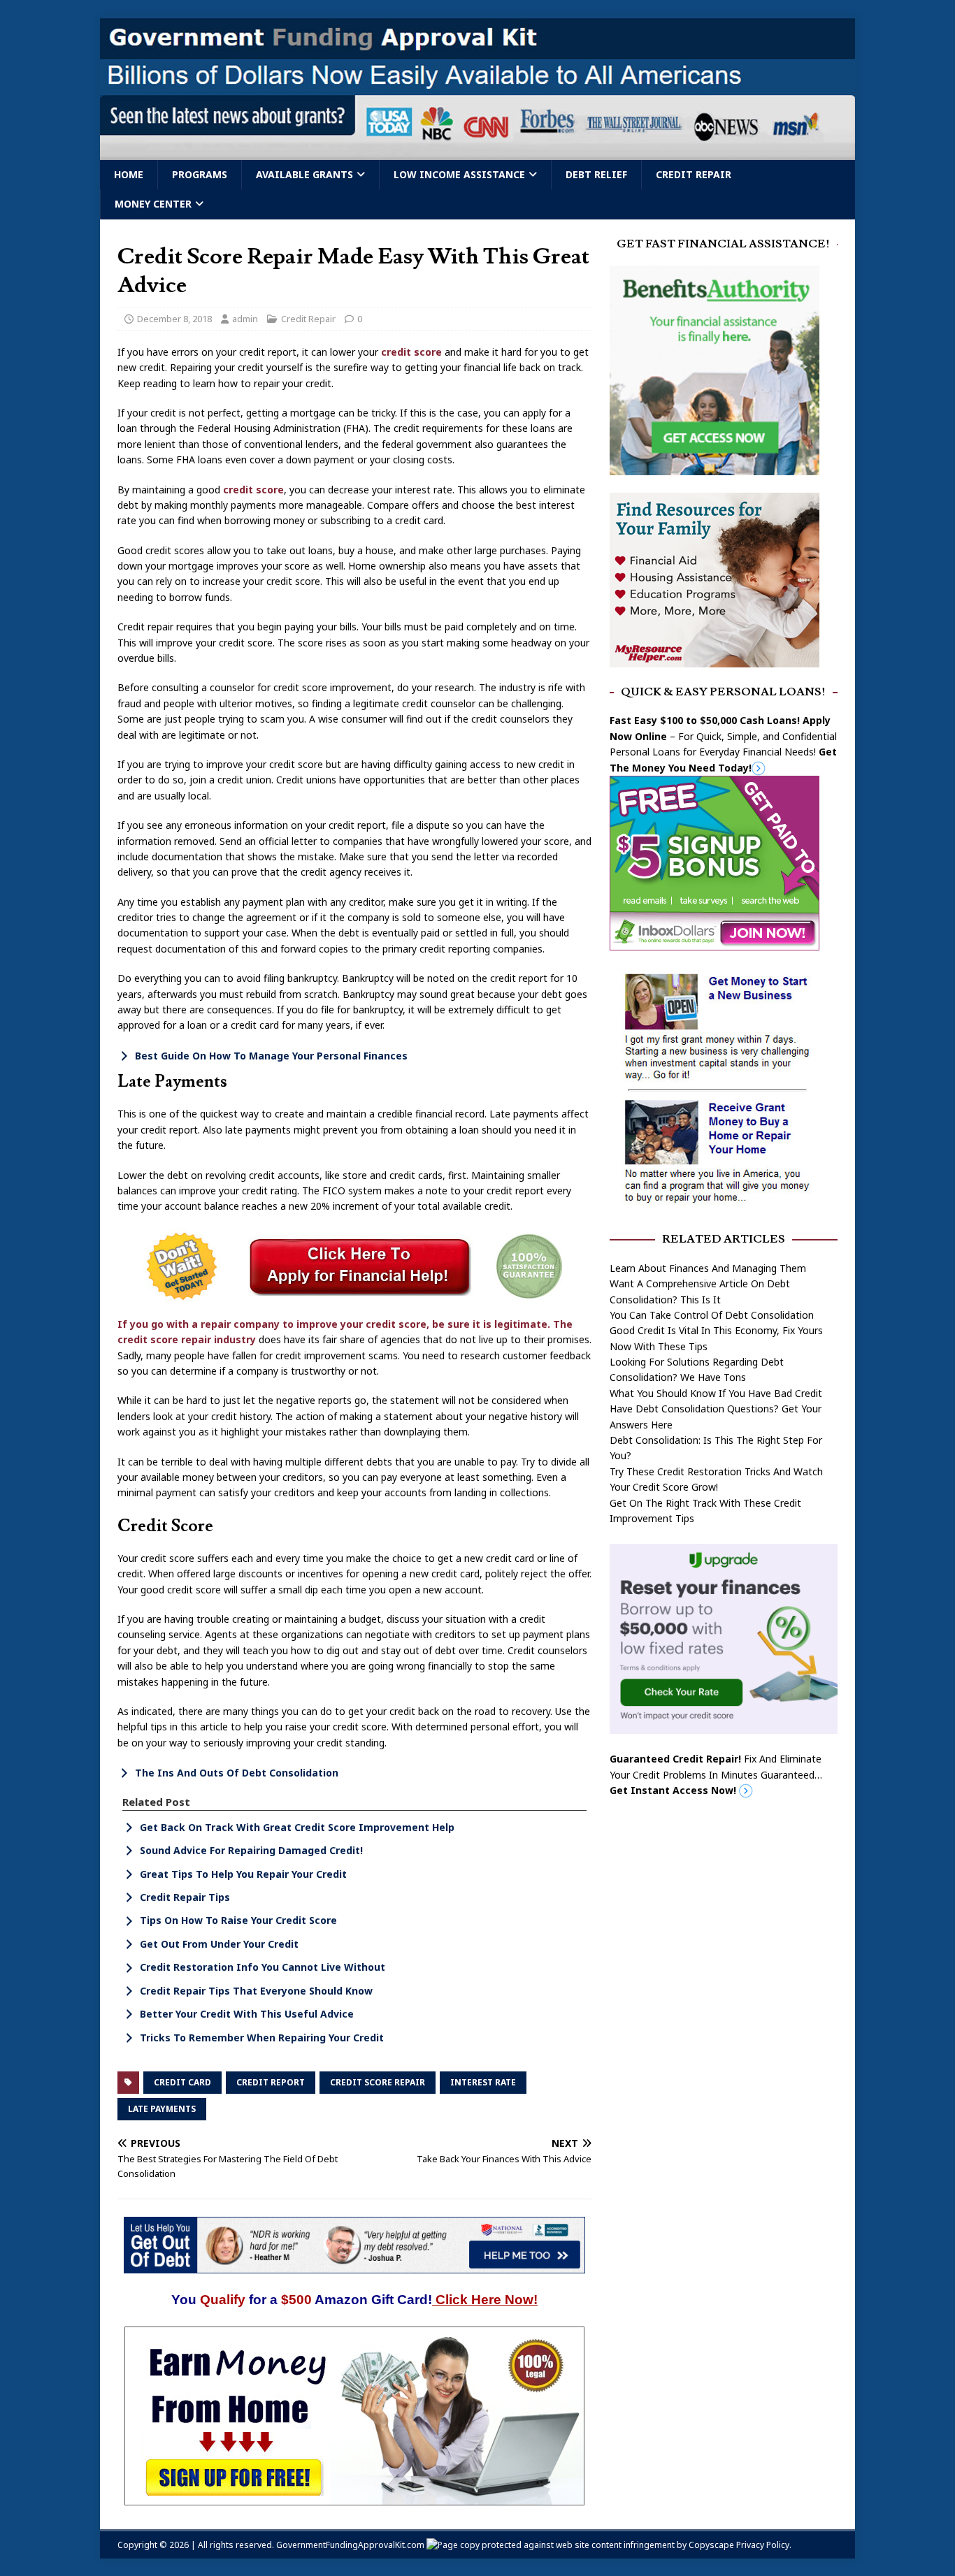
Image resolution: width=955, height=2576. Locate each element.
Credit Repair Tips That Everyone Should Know (256, 1991)
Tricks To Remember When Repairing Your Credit (262, 2038)
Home (129, 174)
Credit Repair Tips (185, 1897)
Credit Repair (694, 174)
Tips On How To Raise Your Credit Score (238, 1920)
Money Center (153, 204)
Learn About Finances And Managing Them (708, 1268)
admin (245, 319)
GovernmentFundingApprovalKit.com (350, 2545)
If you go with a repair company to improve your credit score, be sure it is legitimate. (334, 1324)
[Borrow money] (724, 1726)
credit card (182, 2082)
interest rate (483, 2082)
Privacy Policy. (764, 2545)
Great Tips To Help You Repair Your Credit (243, 1874)
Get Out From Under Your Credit (219, 1944)
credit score (411, 352)
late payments (162, 2109)
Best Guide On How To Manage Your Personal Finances (271, 1056)
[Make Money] (715, 942)
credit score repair (378, 2082)
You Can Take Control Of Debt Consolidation (712, 1315)
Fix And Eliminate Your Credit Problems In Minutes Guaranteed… (716, 1774)
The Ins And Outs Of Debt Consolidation (237, 1773)
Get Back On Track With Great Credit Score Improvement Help (297, 1827)
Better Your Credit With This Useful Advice (247, 2014)
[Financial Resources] (715, 659)
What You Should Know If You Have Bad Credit (716, 1393)
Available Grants (304, 174)
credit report (271, 2082)
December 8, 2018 (174, 319)
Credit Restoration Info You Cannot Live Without (263, 1967)
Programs (200, 174)
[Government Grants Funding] (477, 152)
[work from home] (354, 2497)
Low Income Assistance (459, 174)
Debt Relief (596, 174)
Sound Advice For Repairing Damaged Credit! (251, 1850)
